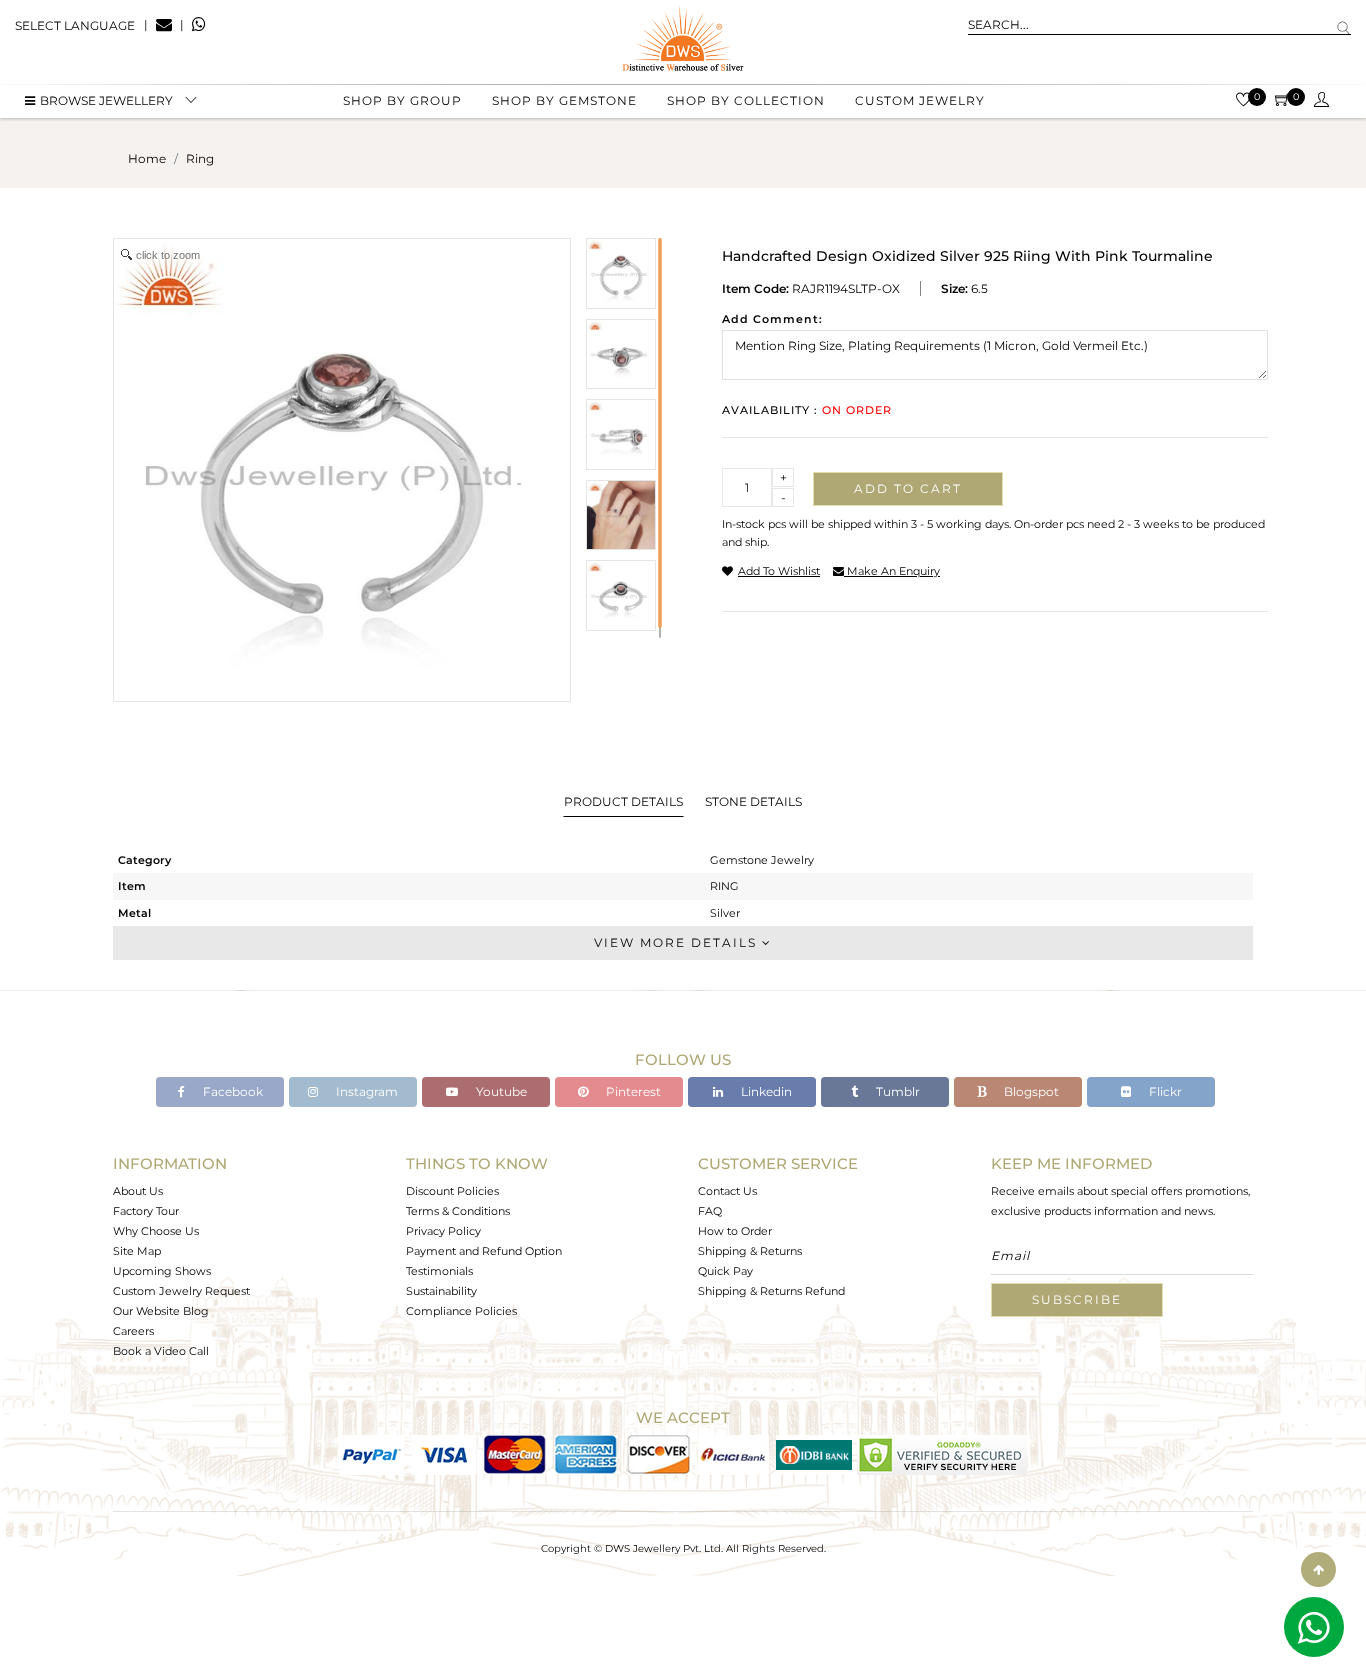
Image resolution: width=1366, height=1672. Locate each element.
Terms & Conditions (458, 1211)
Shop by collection (746, 100)
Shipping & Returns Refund (771, 1291)
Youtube (500, 1091)
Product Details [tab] (623, 801)
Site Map (137, 1251)
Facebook (231, 1091)
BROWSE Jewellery (106, 100)
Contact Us (727, 1191)
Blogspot (1030, 1091)
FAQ (710, 1211)
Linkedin (765, 1091)
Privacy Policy (443, 1231)
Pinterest (632, 1091)
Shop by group (402, 100)
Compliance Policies (461, 1311)
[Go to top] (1318, 1569)
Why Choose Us (156, 1231)
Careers (133, 1331)
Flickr (1164, 1091)
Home (147, 158)
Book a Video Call (161, 1351)
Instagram (365, 1091)
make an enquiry (892, 571)
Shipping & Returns (750, 1251)
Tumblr (896, 1091)
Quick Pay (725, 1271)
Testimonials (439, 1271)
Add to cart (908, 488)
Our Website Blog (161, 1311)
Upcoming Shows (162, 1271)
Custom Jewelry (920, 100)
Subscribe (1077, 1299)
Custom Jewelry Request (181, 1291)
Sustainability (441, 1291)
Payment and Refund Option (484, 1251)
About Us (138, 1191)
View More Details (678, 942)
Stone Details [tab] (753, 801)
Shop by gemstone (564, 100)
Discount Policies (452, 1191)
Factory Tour (146, 1211)
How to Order (735, 1231)
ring (200, 158)
